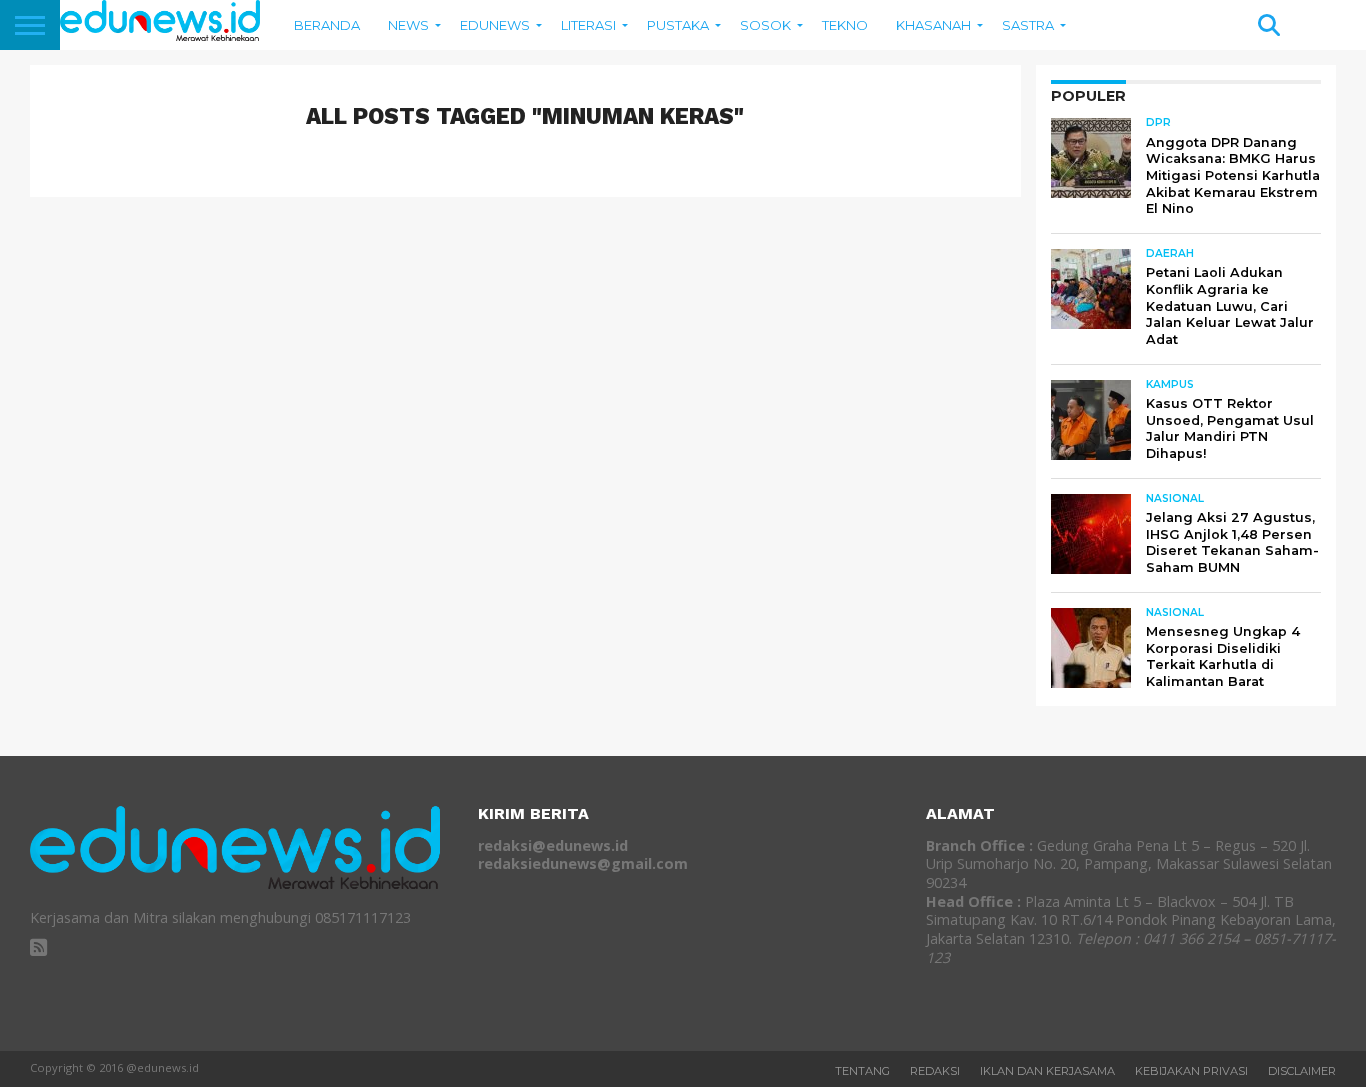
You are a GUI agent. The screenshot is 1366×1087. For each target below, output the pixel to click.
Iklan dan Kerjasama (1047, 1071)
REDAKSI (935, 1071)
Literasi (588, 25)
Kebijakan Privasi (1191, 1071)
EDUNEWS (495, 25)
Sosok (765, 25)
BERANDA (327, 25)
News (408, 25)
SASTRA (1028, 25)
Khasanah (933, 25)
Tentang (862, 1071)
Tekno (845, 25)
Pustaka (678, 25)
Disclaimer (1302, 1071)
